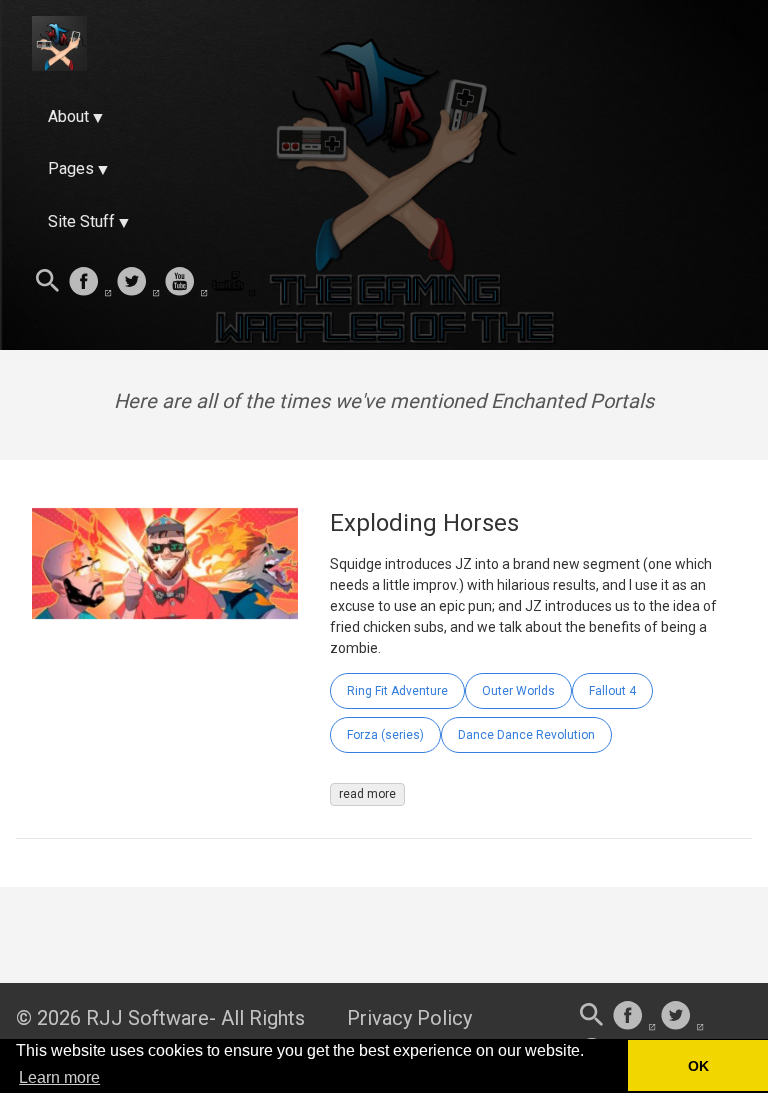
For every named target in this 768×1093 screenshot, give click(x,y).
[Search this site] (48, 283)
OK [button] (698, 1066)
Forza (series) (385, 735)
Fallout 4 (612, 691)
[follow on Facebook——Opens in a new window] (90, 283)
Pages (71, 168)
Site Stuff (81, 221)
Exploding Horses (424, 523)
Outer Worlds (518, 691)
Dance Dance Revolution (526, 735)
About (68, 116)
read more (367, 794)
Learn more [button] (59, 1077)
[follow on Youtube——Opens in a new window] (186, 283)
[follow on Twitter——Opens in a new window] (138, 283)
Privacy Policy (409, 1018)
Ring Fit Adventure (397, 691)
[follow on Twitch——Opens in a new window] (234, 283)
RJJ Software (147, 1018)
